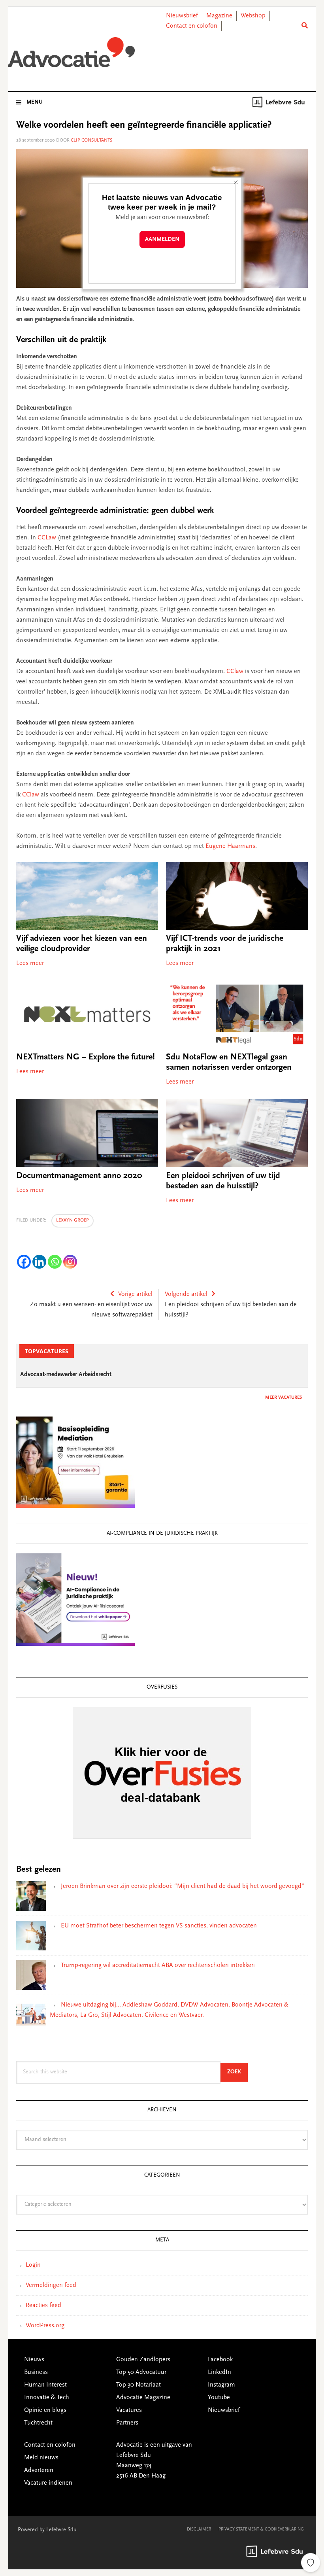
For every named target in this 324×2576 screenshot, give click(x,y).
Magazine (219, 16)
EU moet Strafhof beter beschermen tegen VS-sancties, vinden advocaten (159, 1926)
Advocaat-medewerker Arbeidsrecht (66, 1375)
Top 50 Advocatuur (141, 2372)
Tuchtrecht (38, 2423)
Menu (35, 102)
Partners (127, 2423)
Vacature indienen (48, 2483)
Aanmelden (162, 239)
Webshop (253, 16)
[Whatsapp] (55, 1262)
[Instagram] (70, 1262)
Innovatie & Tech (47, 2398)
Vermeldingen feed (51, 2285)
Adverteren (39, 2470)
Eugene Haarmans (230, 846)
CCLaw (47, 538)
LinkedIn (219, 2372)
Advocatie (72, 55)
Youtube (219, 2398)
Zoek (237, 2072)
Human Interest (45, 2385)
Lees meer (30, 963)
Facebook (220, 2360)
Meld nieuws (41, 2458)
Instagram (221, 2385)
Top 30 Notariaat (138, 2385)
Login (33, 2265)
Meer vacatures (283, 1398)
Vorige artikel (135, 1294)
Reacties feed (43, 2306)
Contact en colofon (192, 26)
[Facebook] (24, 1262)
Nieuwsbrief (182, 16)
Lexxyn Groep (73, 1220)
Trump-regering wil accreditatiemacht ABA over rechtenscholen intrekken (158, 1965)
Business (36, 2372)
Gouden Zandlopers (143, 2360)
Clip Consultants (91, 140)
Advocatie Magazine (143, 2398)
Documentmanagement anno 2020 (79, 1176)
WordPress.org (45, 2326)
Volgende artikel (186, 1294)
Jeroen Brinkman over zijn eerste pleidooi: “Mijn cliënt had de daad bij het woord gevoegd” (183, 1886)
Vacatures (129, 2410)
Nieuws (34, 2360)
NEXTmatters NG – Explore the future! (86, 1057)
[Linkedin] (39, 1262)
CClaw (236, 671)
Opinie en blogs (45, 2410)
